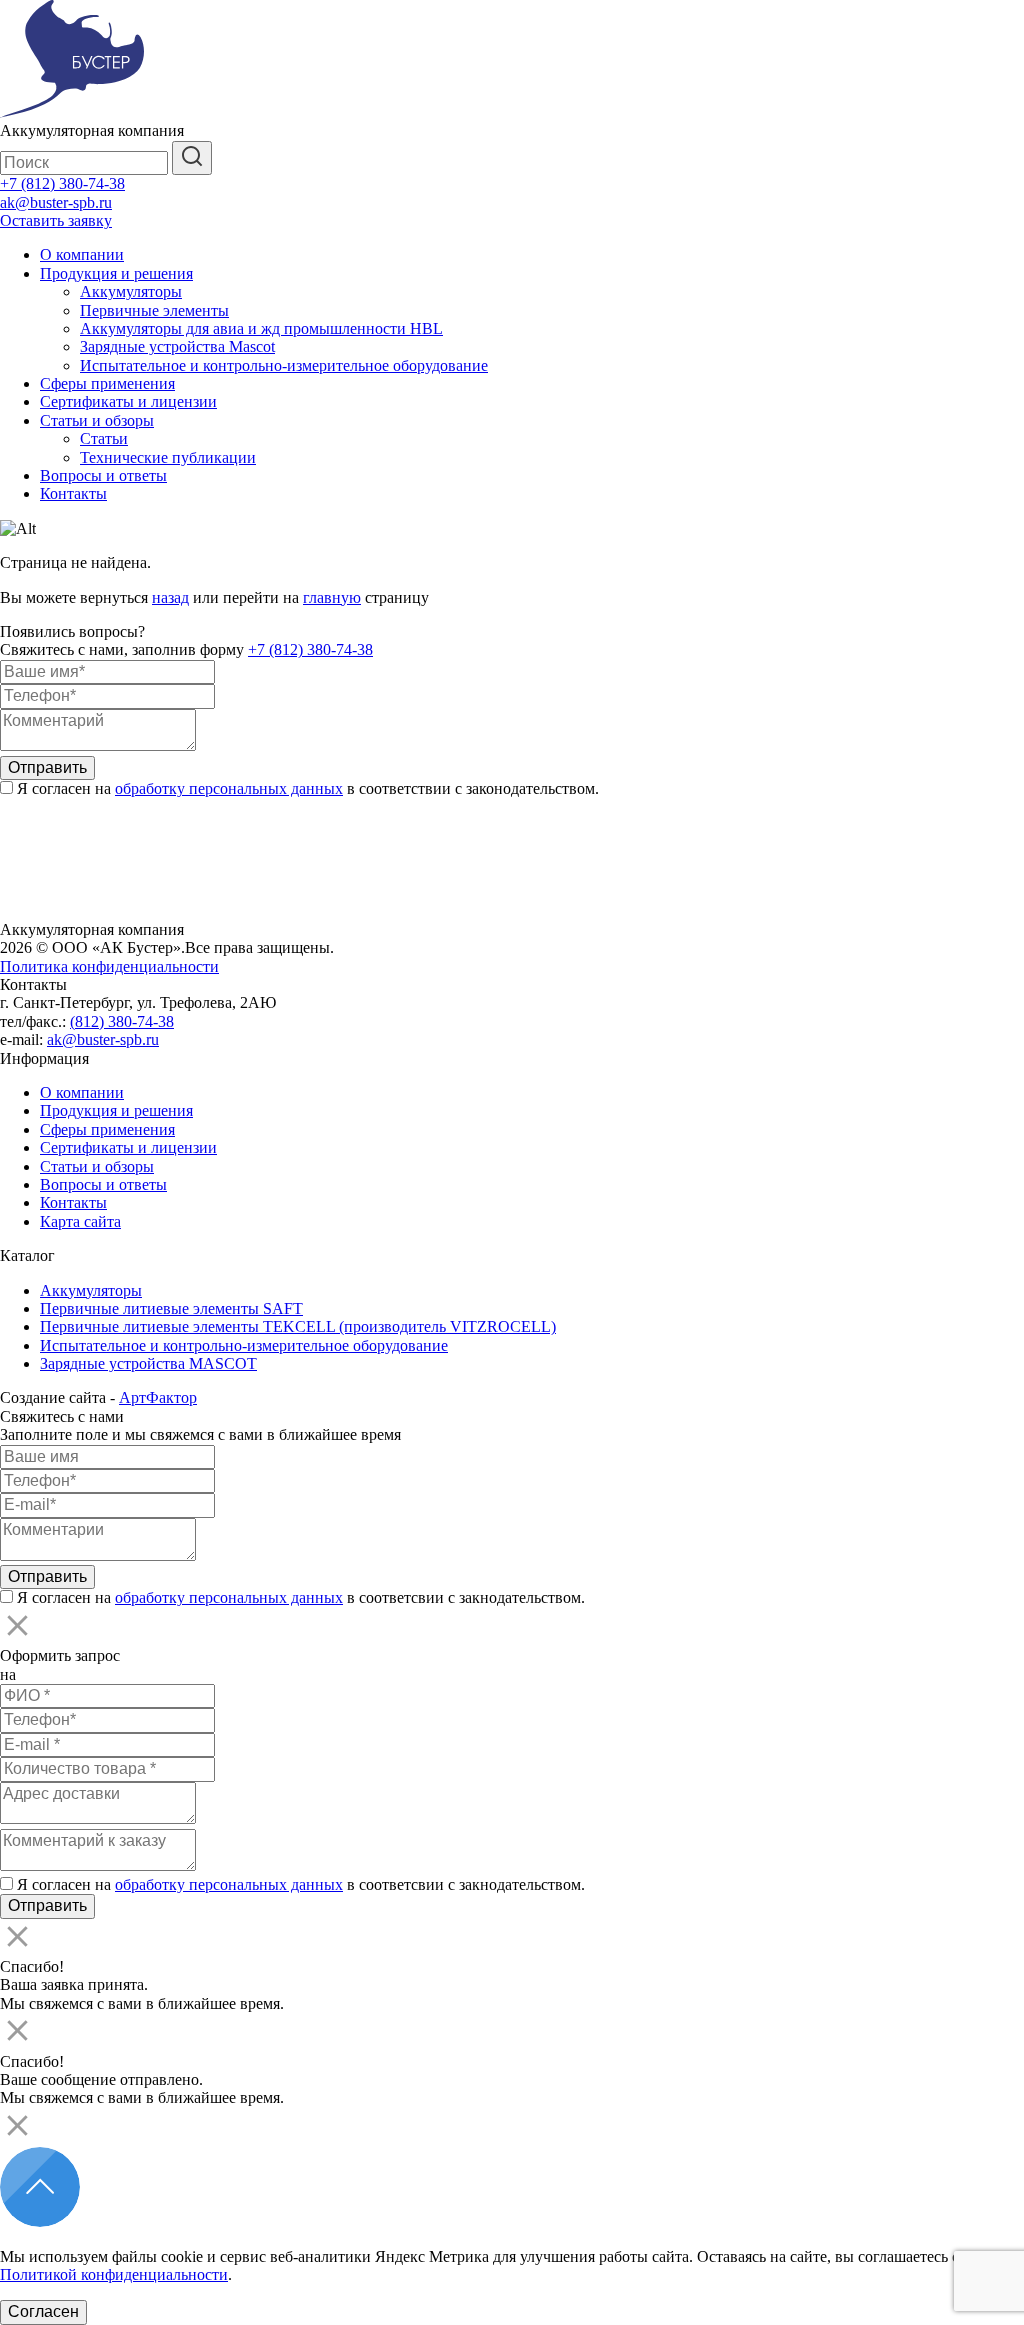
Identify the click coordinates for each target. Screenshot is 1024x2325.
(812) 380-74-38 (122, 1021)
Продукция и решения (116, 273)
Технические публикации (168, 457)
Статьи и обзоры (97, 420)
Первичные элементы (154, 310)
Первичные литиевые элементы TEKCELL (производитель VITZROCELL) (298, 1326)
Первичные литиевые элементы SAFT (171, 1308)
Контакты (73, 493)
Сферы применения (107, 383)
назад (170, 597)
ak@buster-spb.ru (56, 202)
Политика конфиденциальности (109, 966)
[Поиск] (192, 158)
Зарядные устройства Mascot (177, 346)
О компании (82, 254)
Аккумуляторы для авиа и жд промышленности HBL (261, 328)
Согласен (43, 2311)
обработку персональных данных (229, 788)
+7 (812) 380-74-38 (62, 183)
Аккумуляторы (131, 291)
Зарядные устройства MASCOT (148, 1363)
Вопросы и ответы (103, 475)
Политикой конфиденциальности (114, 2274)
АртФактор (158, 1397)
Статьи (104, 438)
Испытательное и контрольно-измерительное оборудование (284, 365)
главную (332, 597)
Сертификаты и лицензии (128, 401)
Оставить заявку (56, 220)
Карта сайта (80, 1221)
